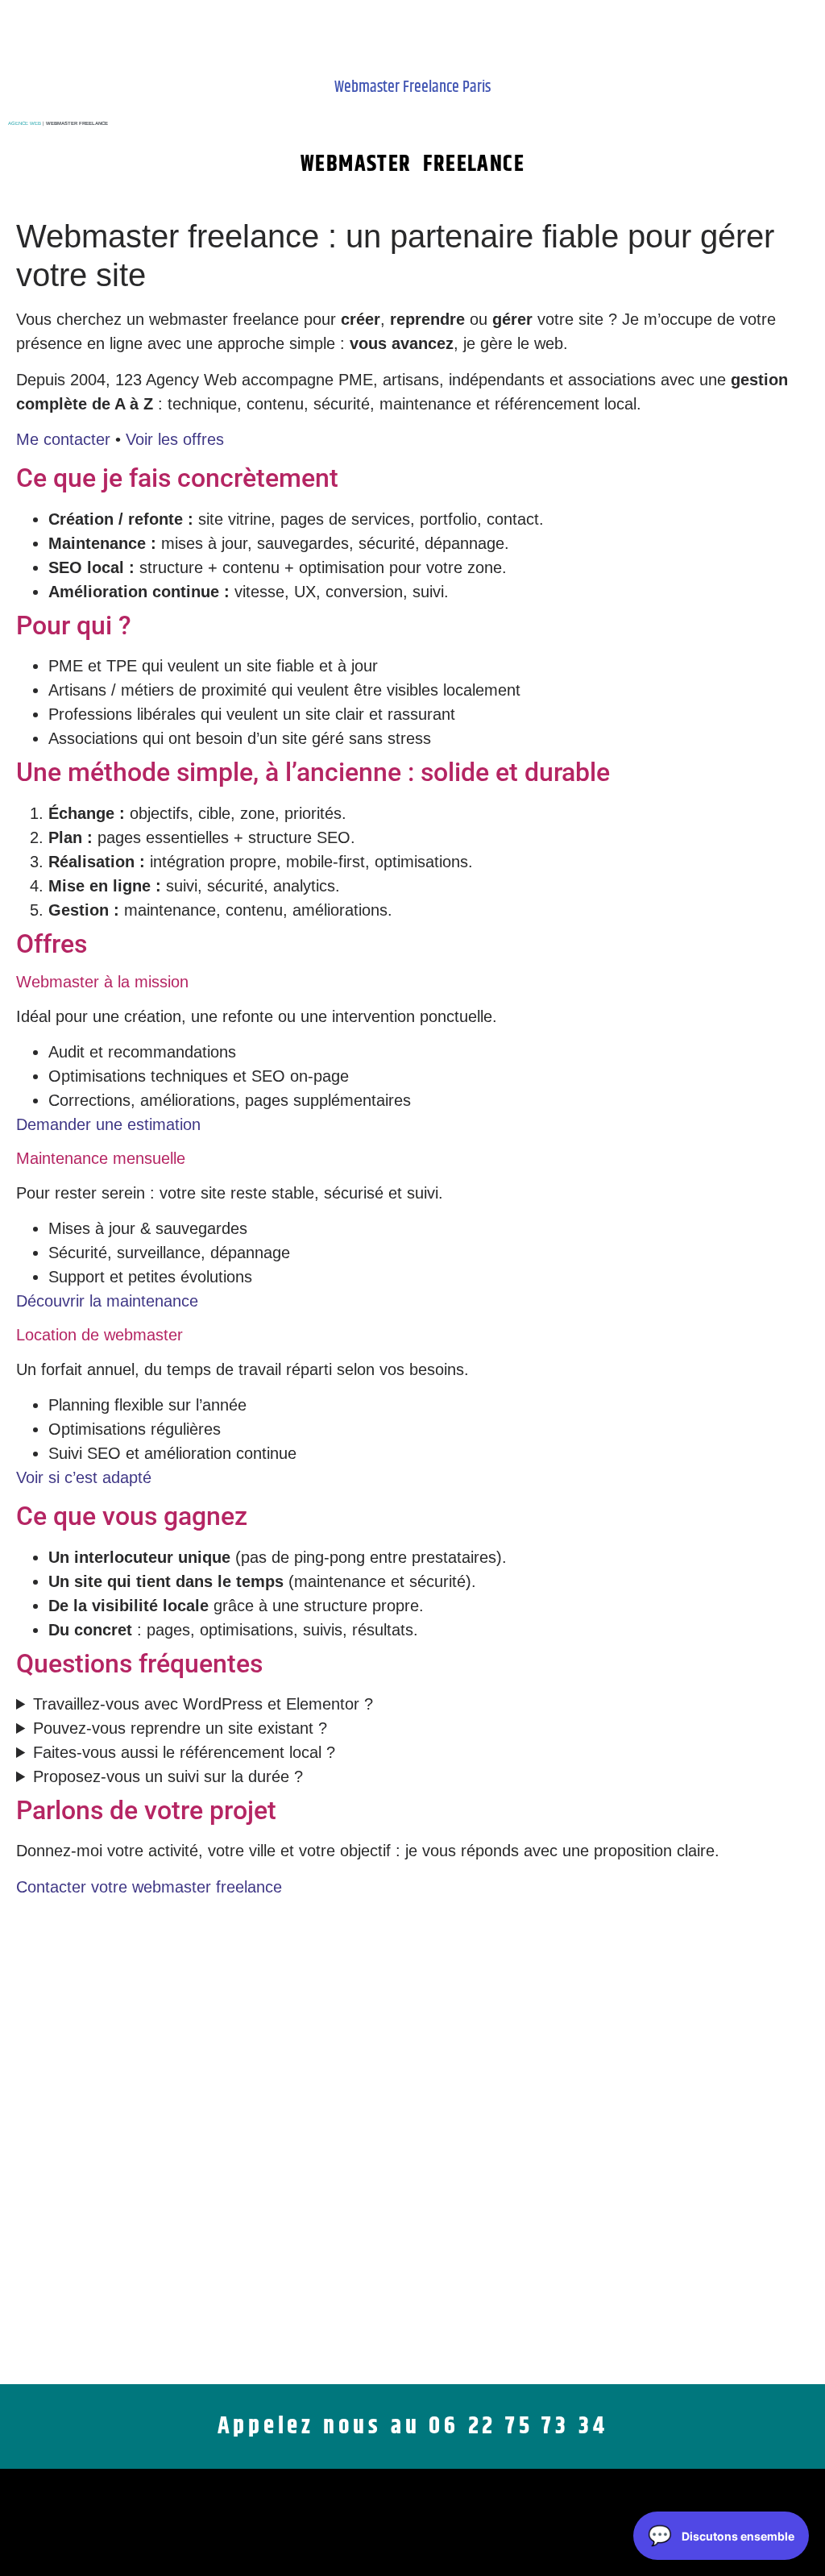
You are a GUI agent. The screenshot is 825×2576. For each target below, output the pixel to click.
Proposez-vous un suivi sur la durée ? (168, 1776)
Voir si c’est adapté (84, 1477)
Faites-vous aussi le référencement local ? (184, 1752)
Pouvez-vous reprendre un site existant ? (180, 1728)
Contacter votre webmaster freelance (149, 1887)
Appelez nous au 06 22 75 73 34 (413, 2426)
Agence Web (25, 123)
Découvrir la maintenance (107, 1301)
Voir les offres (175, 439)
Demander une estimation (108, 1124)
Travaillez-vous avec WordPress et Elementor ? (203, 1704)
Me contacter (63, 439)
